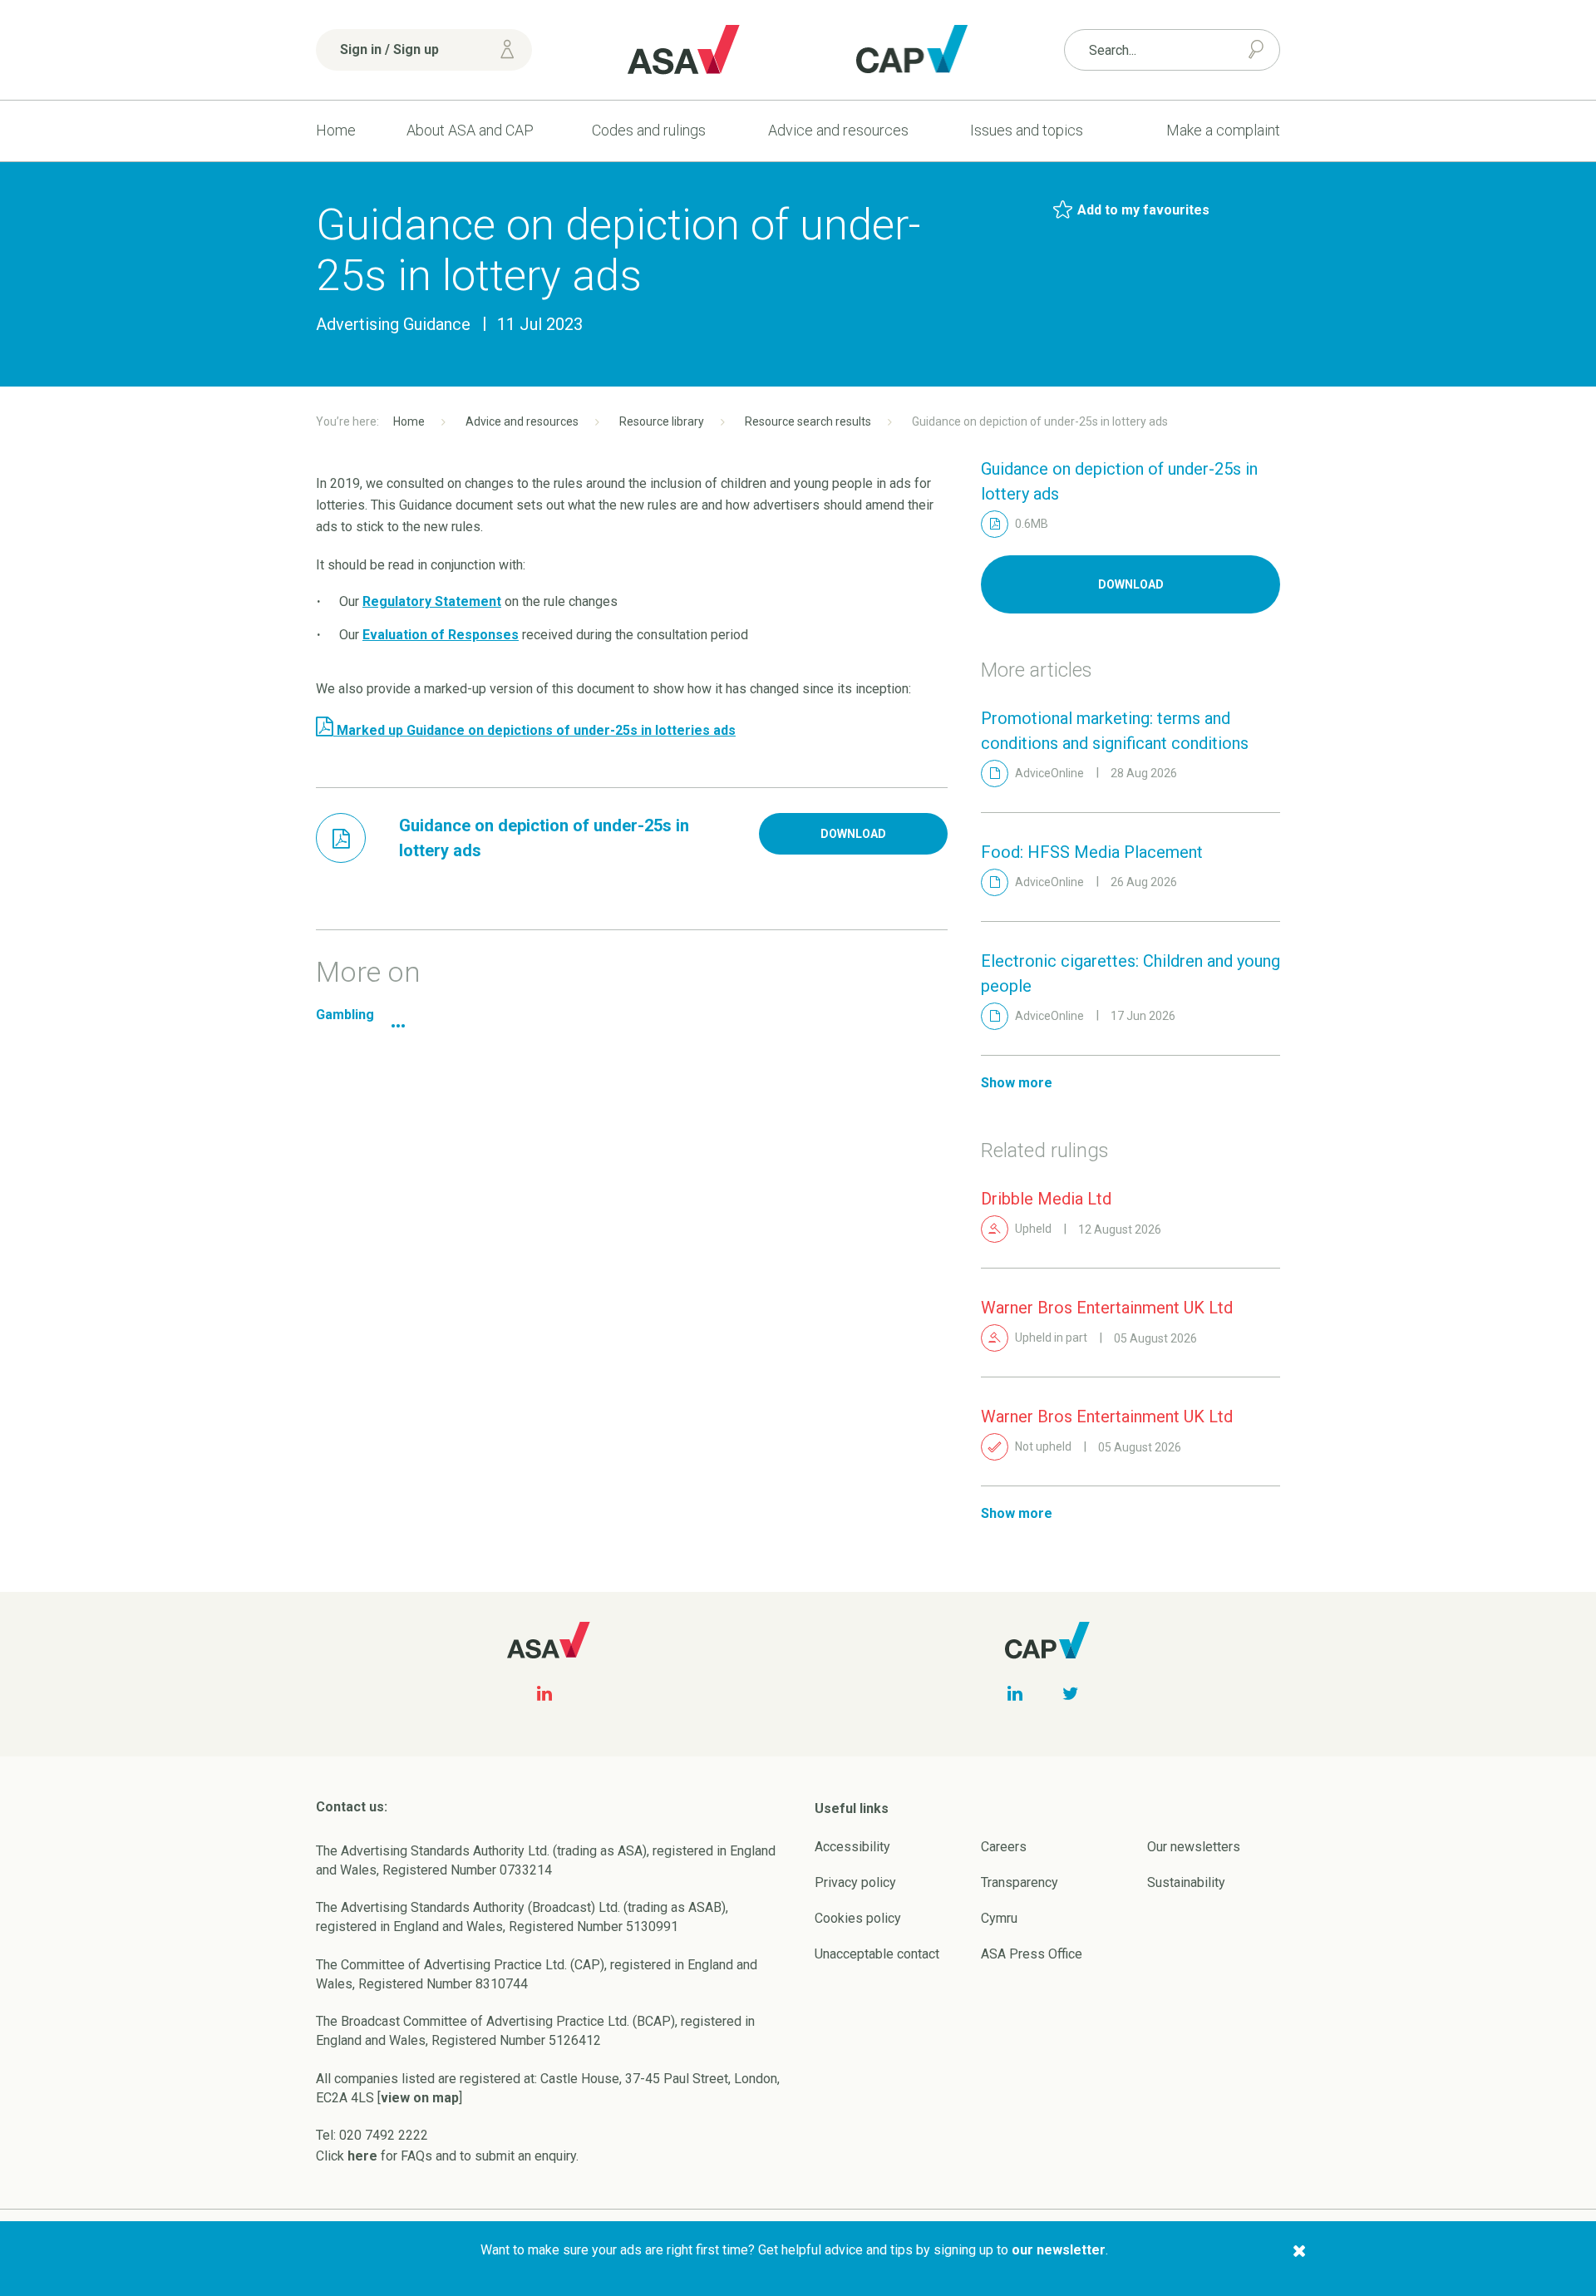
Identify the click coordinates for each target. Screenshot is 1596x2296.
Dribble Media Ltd (1046, 1199)
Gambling (345, 1015)
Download (1131, 584)
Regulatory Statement (432, 601)
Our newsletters (1194, 1847)
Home (336, 130)
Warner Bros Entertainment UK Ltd (1107, 1308)
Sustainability (1186, 1882)
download (853, 834)
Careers (1004, 1847)
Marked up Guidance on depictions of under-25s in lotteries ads (534, 730)
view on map (420, 2098)
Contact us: (352, 1807)
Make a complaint (1223, 130)
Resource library (662, 421)
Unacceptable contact (877, 1954)
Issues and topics (1027, 130)
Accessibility (852, 1847)
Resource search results (808, 421)
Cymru (999, 1918)
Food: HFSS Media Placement (1092, 852)
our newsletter (1059, 2250)
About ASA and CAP (470, 130)
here (362, 2156)
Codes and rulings (649, 130)
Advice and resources (838, 130)
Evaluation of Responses (441, 635)
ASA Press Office (1032, 1954)
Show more (1017, 1083)
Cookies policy (858, 1918)
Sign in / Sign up (389, 49)
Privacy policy (855, 1882)
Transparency (1020, 1882)
